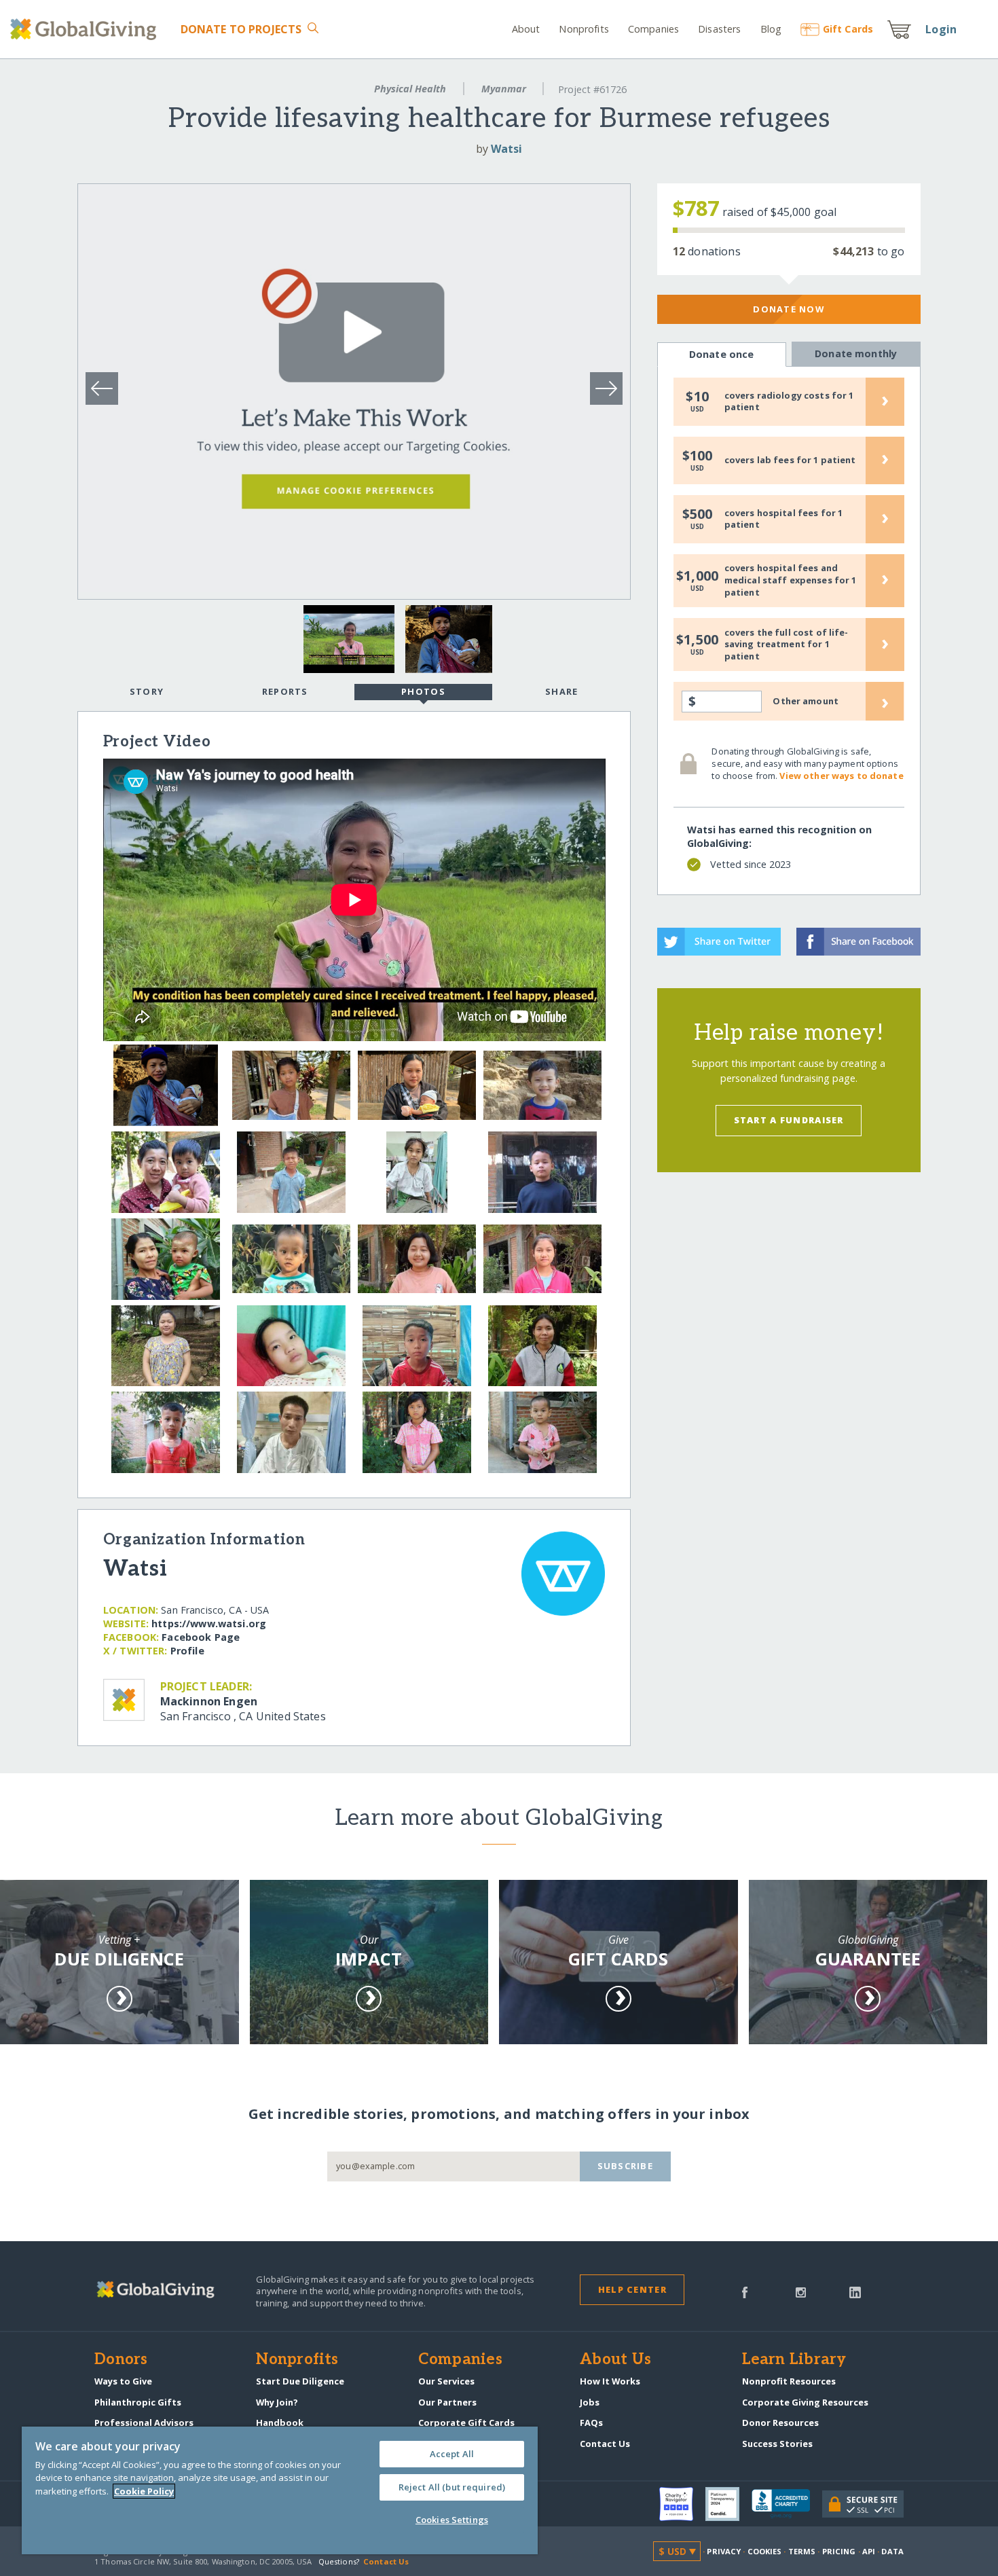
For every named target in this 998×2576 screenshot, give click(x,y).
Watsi (506, 149)
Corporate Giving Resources (805, 2402)
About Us (615, 2360)
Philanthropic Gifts (138, 2402)
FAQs (591, 2423)
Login (941, 29)
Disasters (719, 29)
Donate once (722, 354)
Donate (241, 29)
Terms (802, 2551)
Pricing (839, 2551)
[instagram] (801, 2291)
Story (147, 691)
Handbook (280, 2423)
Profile (187, 1651)
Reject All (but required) (452, 2487)
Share (561, 691)
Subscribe (626, 2166)
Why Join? (277, 2402)
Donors (121, 2360)
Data (892, 2551)
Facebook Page (201, 1637)
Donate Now (789, 309)
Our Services (446, 2381)
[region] (280, 2490)
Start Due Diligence (300, 2381)
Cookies (765, 2551)
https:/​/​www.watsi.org (209, 1623)
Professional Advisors (144, 2423)
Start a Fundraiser (789, 1120)
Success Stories (777, 2444)
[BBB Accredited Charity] (787, 2504)
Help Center (632, 2289)
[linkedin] (855, 2291)
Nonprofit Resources (789, 2381)
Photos (423, 691)
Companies (653, 29)
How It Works (610, 2381)
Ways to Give (123, 2381)
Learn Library (794, 2360)
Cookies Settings (452, 2520)
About (526, 29)
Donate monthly (856, 353)
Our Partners (447, 2402)
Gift (848, 29)
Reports (285, 691)
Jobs (590, 2402)
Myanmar (504, 89)
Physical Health (410, 89)
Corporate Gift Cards (466, 2423)
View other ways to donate (841, 776)
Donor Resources (780, 2423)
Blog (771, 29)
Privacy (724, 2551)
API (869, 2551)
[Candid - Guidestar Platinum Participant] (728, 2504)
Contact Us (605, 2444)
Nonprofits (584, 29)
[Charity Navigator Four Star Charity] (682, 2504)
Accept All (452, 2454)
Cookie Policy (144, 2491)
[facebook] (745, 2291)
